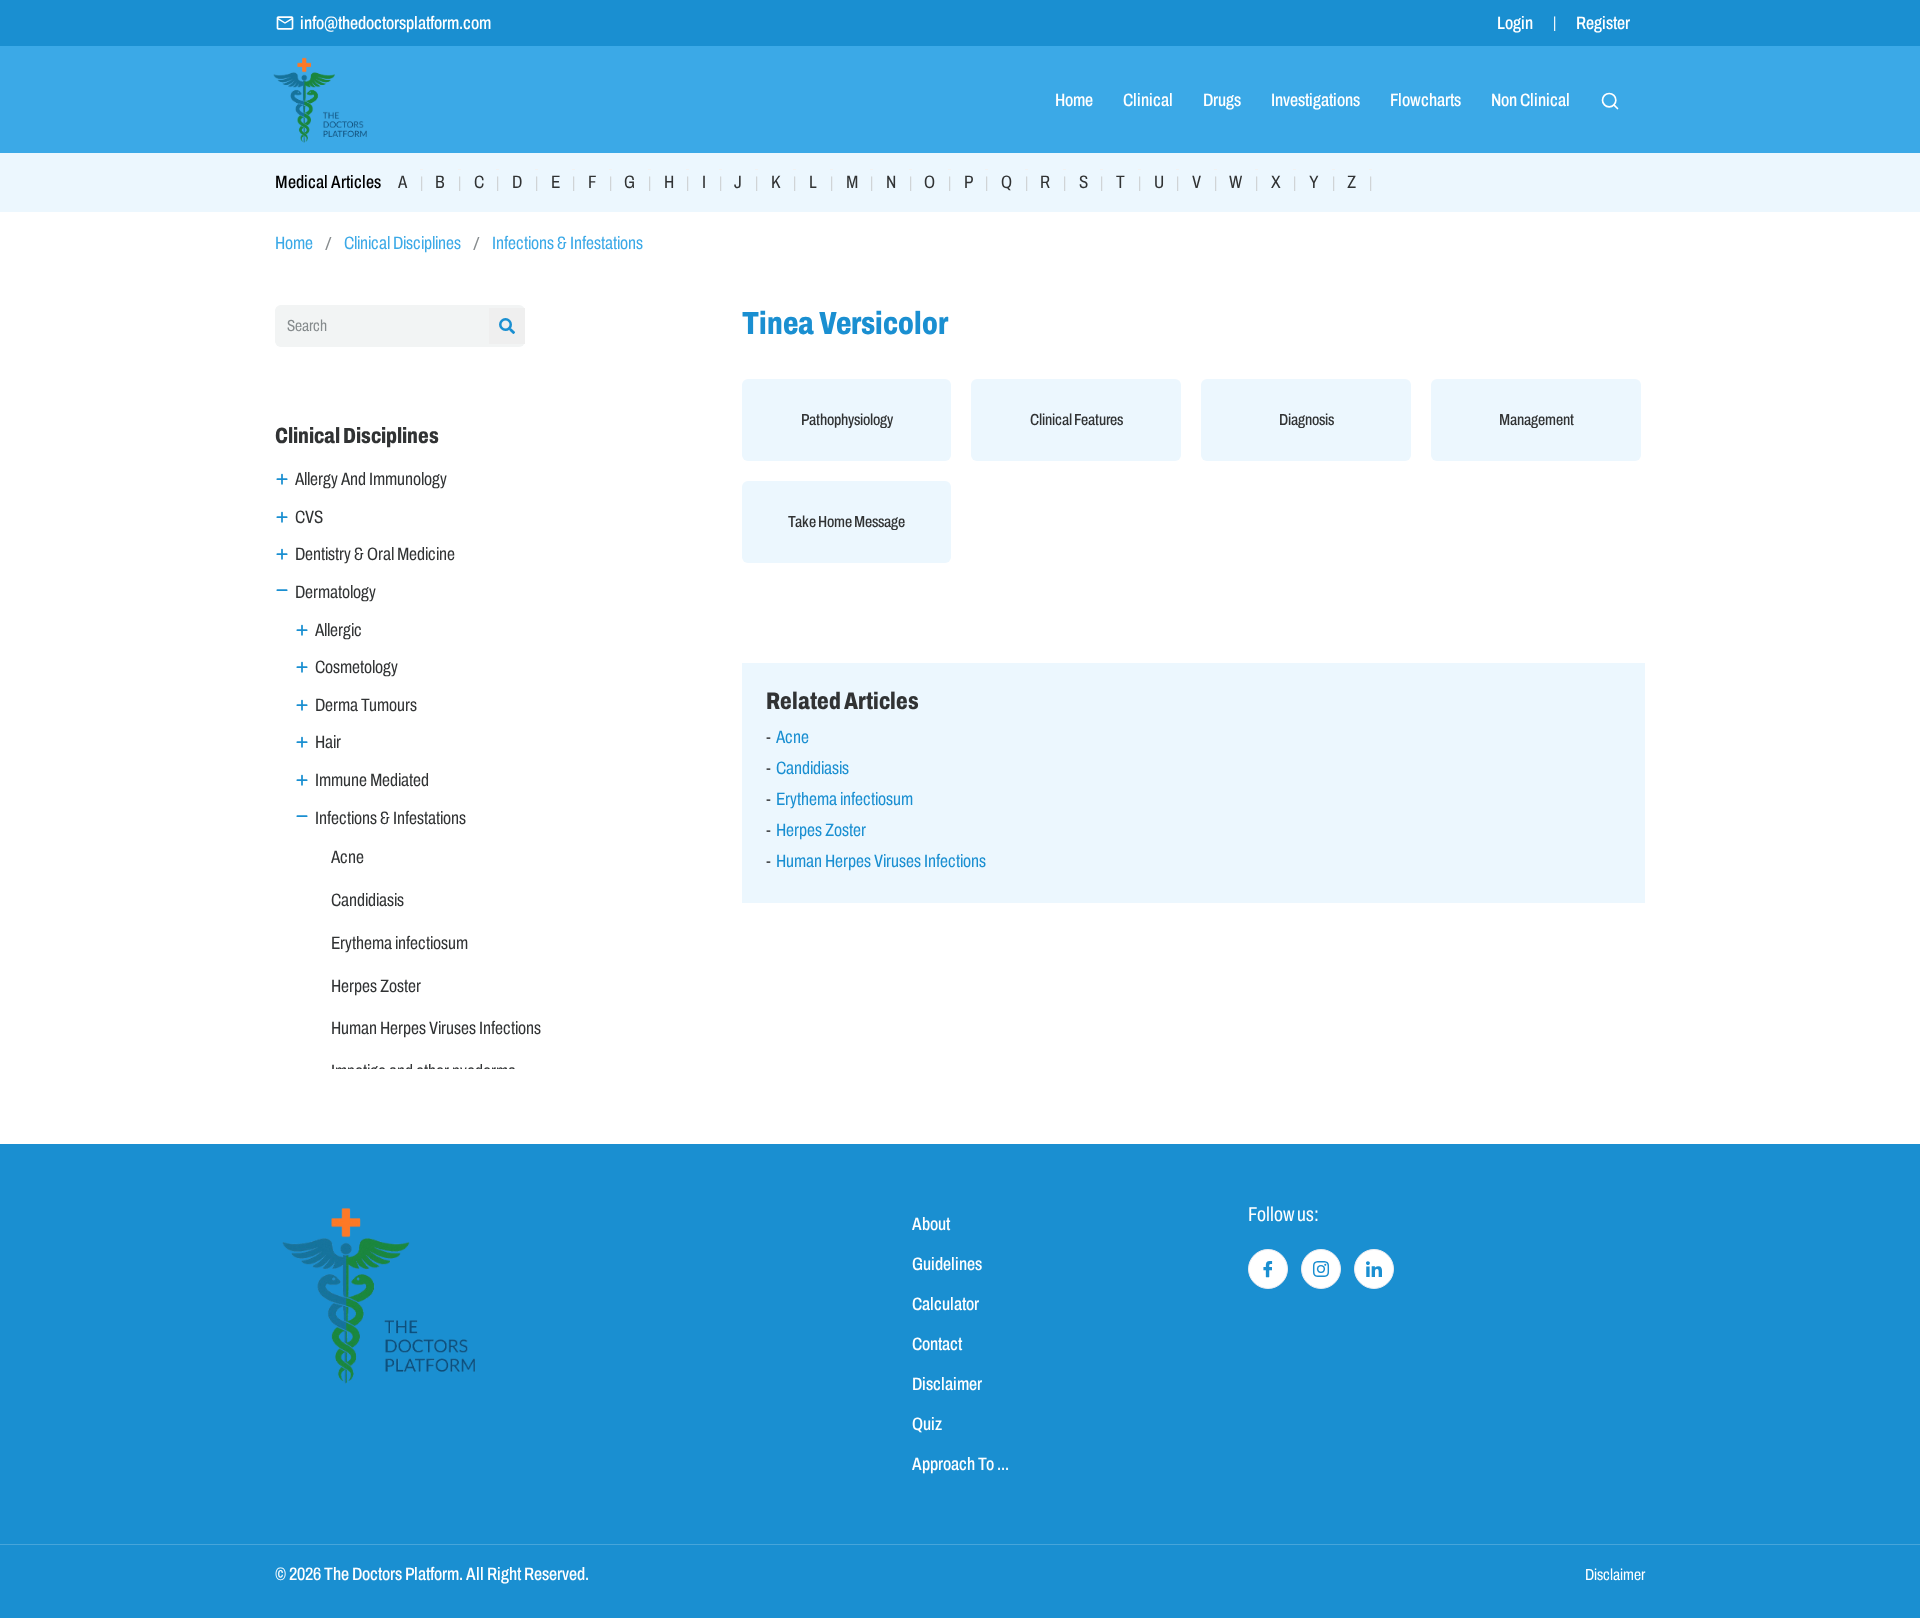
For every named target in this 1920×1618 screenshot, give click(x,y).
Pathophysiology (847, 419)
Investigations (1315, 100)
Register (1603, 23)
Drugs (1222, 100)
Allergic (338, 630)
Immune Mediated (372, 780)
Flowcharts (1425, 100)
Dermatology (335, 592)
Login (1515, 23)
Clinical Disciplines (402, 243)
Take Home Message (846, 521)
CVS (309, 517)
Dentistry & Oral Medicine (375, 554)
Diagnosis (1306, 419)
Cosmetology (356, 667)
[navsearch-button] (1610, 100)
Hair (328, 742)
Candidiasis (367, 900)
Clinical (1148, 100)
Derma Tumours (366, 705)
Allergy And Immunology (371, 479)
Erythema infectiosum (399, 943)
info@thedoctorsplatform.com (395, 23)
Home (1074, 100)
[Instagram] (1321, 1269)
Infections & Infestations (567, 243)
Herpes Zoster (376, 986)
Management (1536, 419)
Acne (347, 857)
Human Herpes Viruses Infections (436, 1028)
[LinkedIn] (1374, 1269)
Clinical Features (1076, 419)
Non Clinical (1530, 100)
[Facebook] (1268, 1269)
